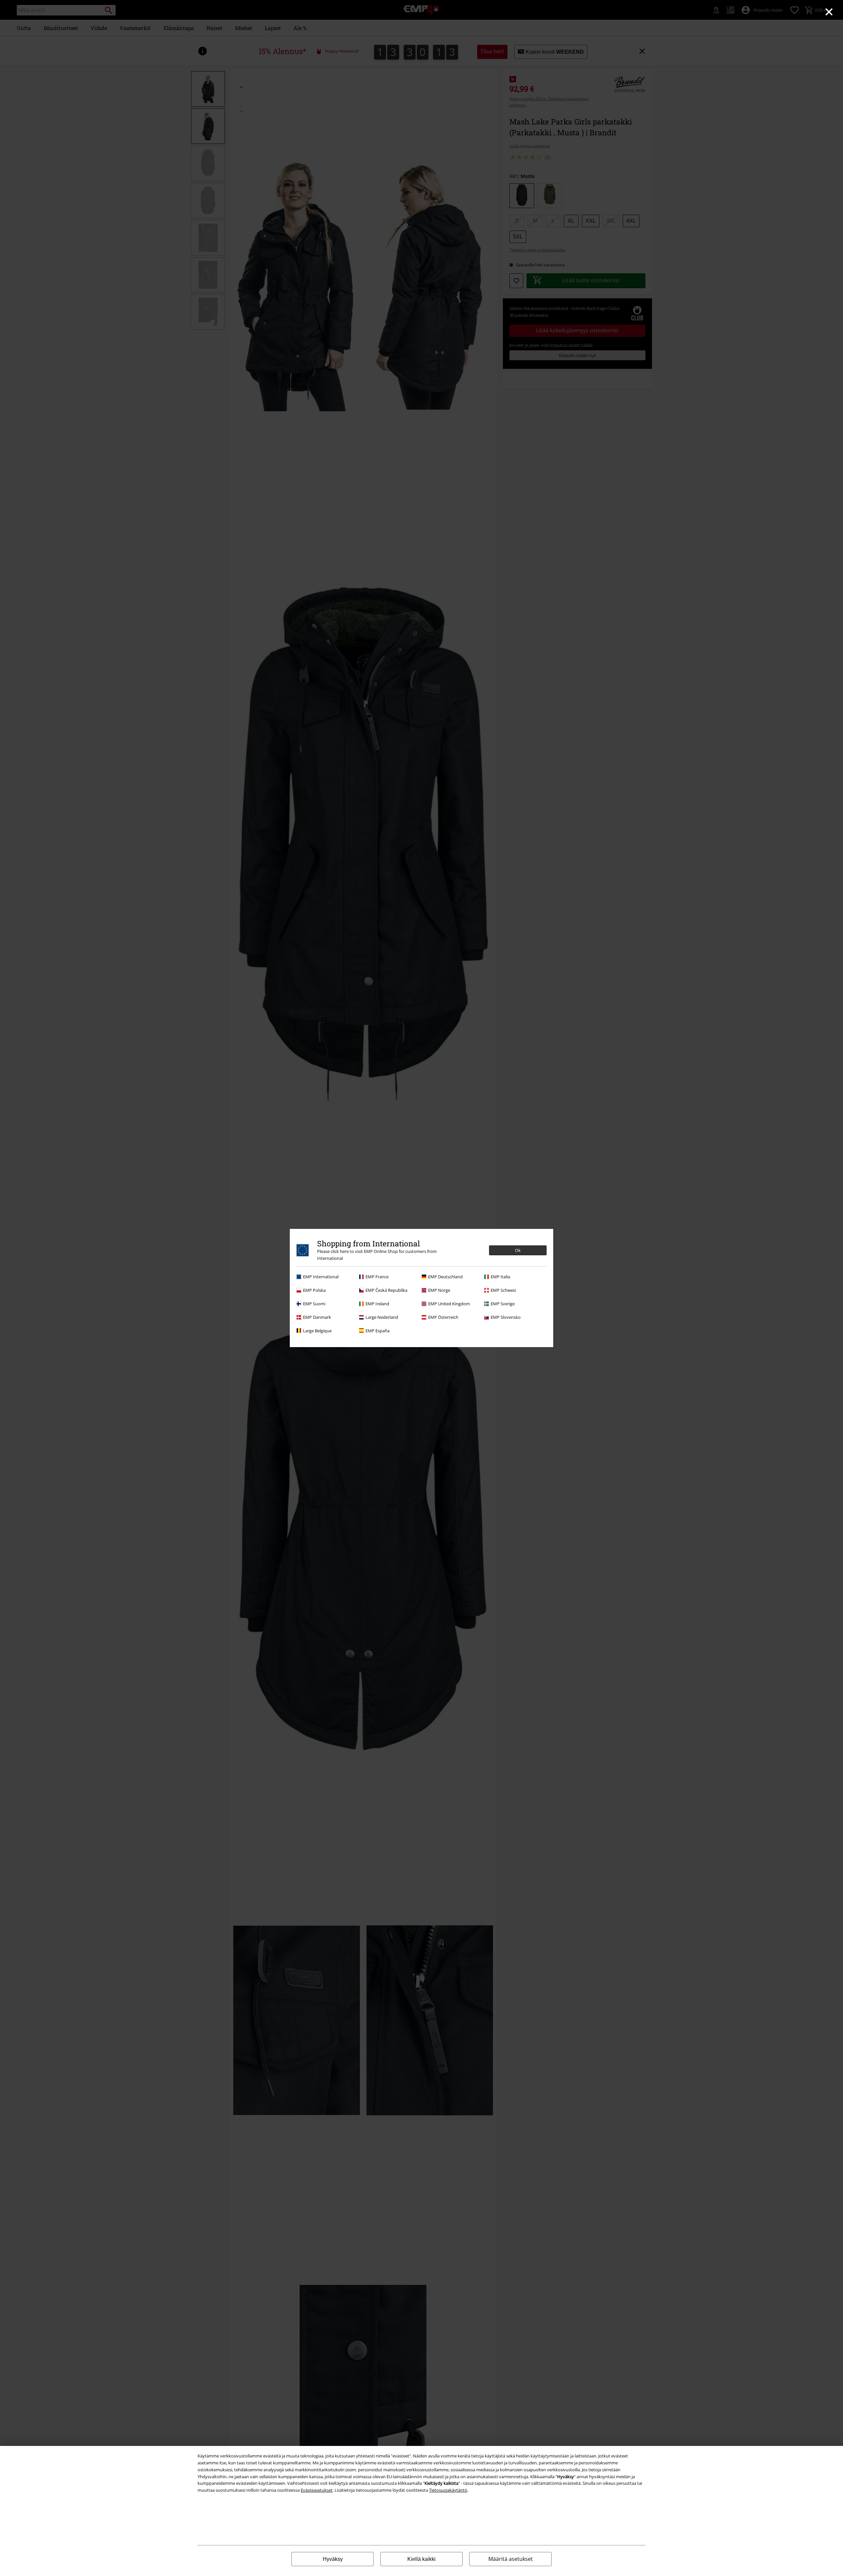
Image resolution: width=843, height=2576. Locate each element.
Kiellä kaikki (421, 2559)
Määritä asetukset (511, 2559)
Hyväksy (333, 2559)
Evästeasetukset (317, 2490)
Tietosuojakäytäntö (448, 2490)
